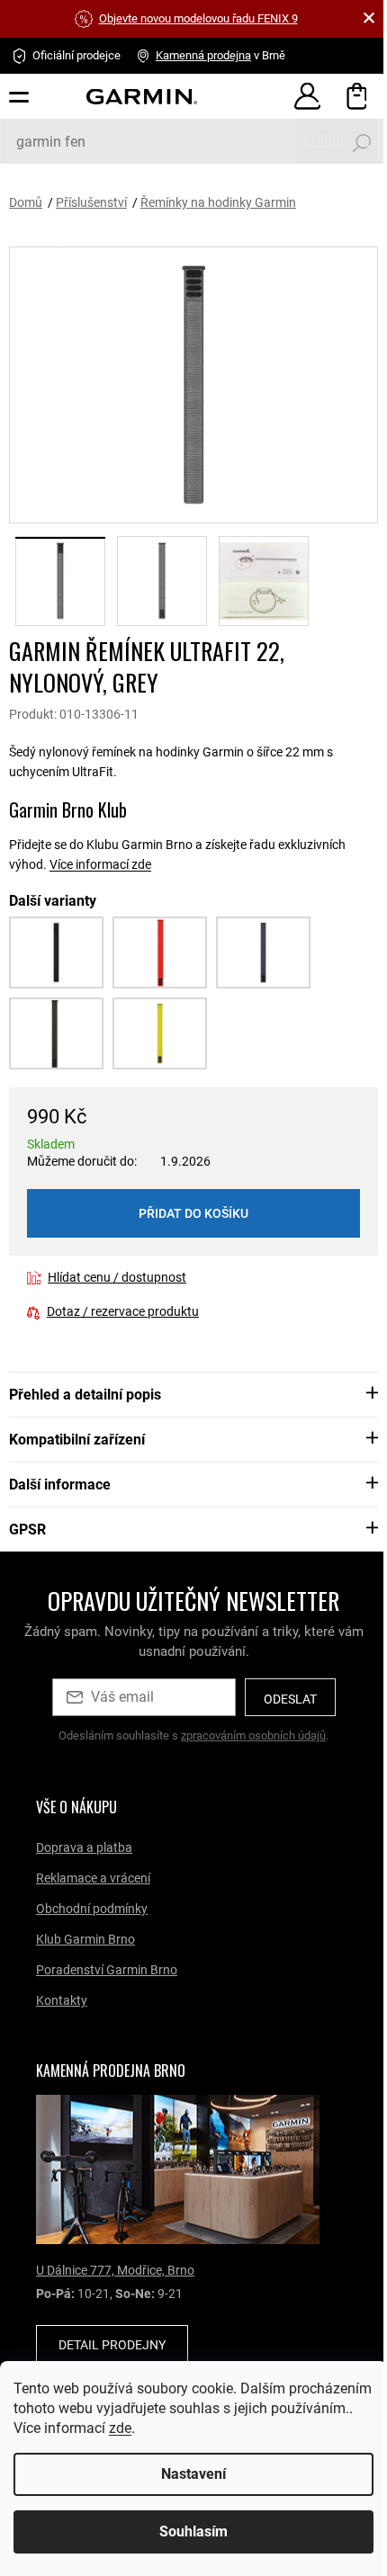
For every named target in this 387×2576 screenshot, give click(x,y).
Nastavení (187, 2474)
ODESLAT (290, 1699)
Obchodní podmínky (92, 1909)
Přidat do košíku (193, 1213)
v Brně (220, 55)
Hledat (324, 141)
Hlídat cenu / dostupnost (117, 1277)
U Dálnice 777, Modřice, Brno (115, 2270)
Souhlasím (187, 2531)
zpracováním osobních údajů (253, 1735)
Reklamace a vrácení (93, 1878)
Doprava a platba (84, 1847)
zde (206, 2428)
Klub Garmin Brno (85, 1939)
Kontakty (62, 2000)
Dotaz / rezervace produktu (123, 1311)
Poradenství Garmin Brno (107, 1970)
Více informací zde (100, 864)
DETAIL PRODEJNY (112, 2345)
